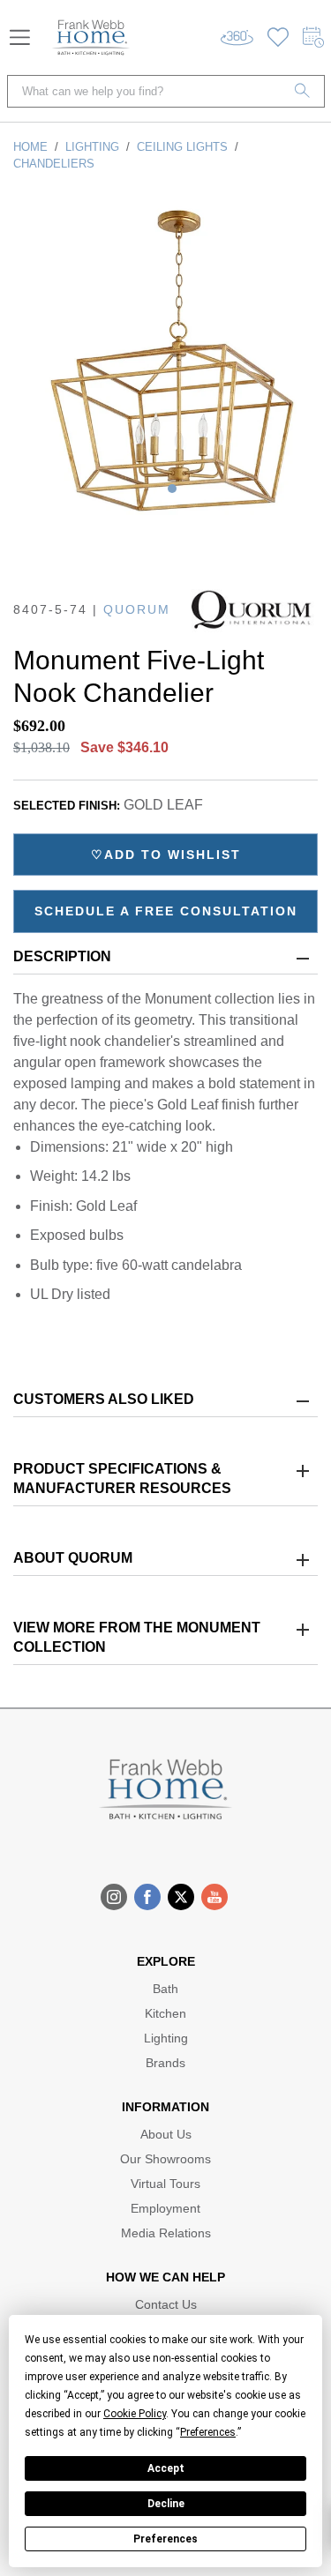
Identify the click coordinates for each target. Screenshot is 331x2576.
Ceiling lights (182, 147)
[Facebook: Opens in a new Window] (147, 1897)
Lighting (92, 147)
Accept (166, 2468)
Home (30, 147)
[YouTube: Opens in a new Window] (214, 1897)
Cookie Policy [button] (135, 2414)
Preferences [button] (208, 2432)
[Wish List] (278, 37)
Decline (166, 2504)
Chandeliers (54, 164)
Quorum (137, 609)
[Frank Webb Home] (91, 37)
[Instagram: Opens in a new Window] (114, 1897)
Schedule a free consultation (166, 911)
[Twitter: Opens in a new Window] (181, 1897)
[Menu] (20, 37)
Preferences (165, 2539)
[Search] (303, 91)
